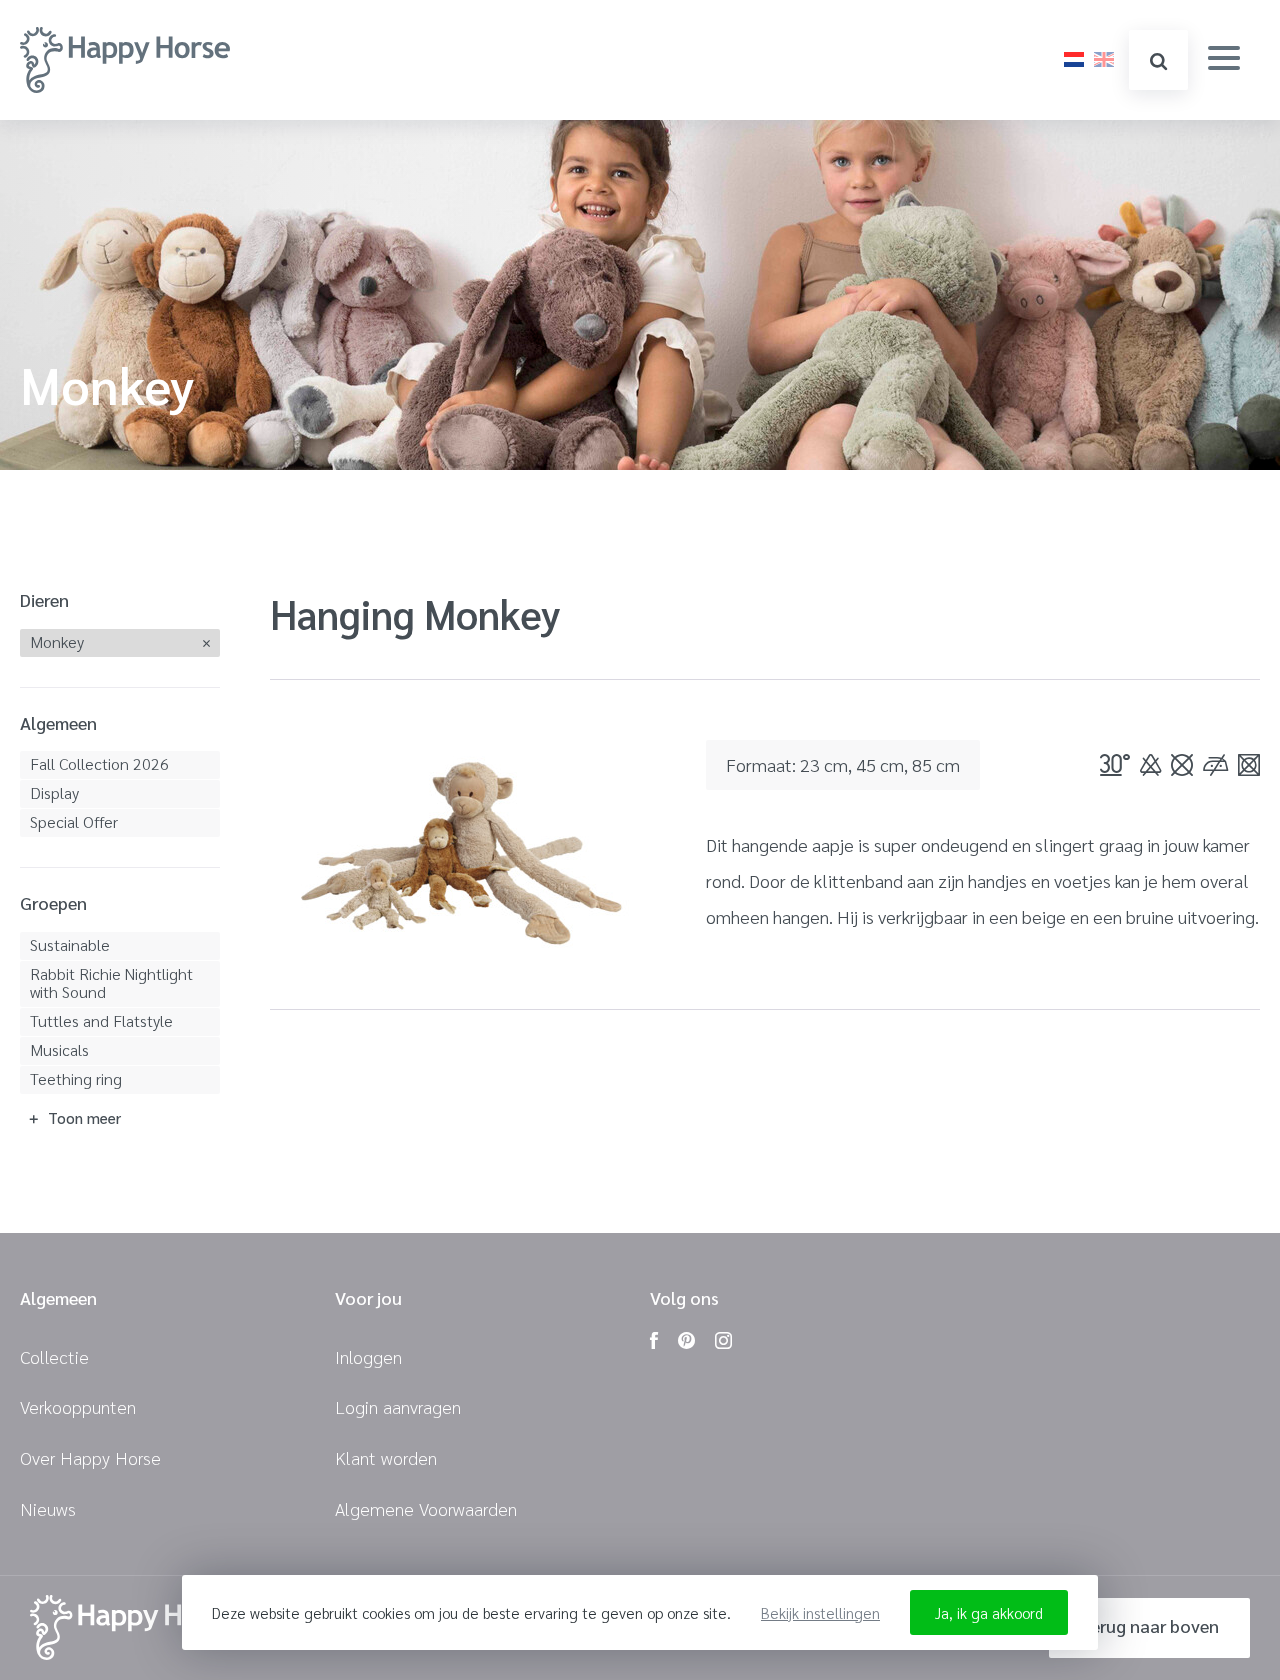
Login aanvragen (398, 1406)
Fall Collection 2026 (99, 763)
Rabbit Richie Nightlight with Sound (111, 982)
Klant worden (386, 1457)
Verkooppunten (78, 1406)
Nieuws (48, 1508)
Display (54, 792)
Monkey (57, 641)
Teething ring (76, 1078)
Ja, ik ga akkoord (989, 1612)
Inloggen (368, 1356)
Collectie (54, 1356)
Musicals (59, 1049)
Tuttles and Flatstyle (101, 1020)
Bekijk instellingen (820, 1612)
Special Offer (74, 821)
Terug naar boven (1149, 1625)
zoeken (1158, 60)
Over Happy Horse (90, 1457)
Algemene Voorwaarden (426, 1508)
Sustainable (70, 944)
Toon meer (84, 1117)
